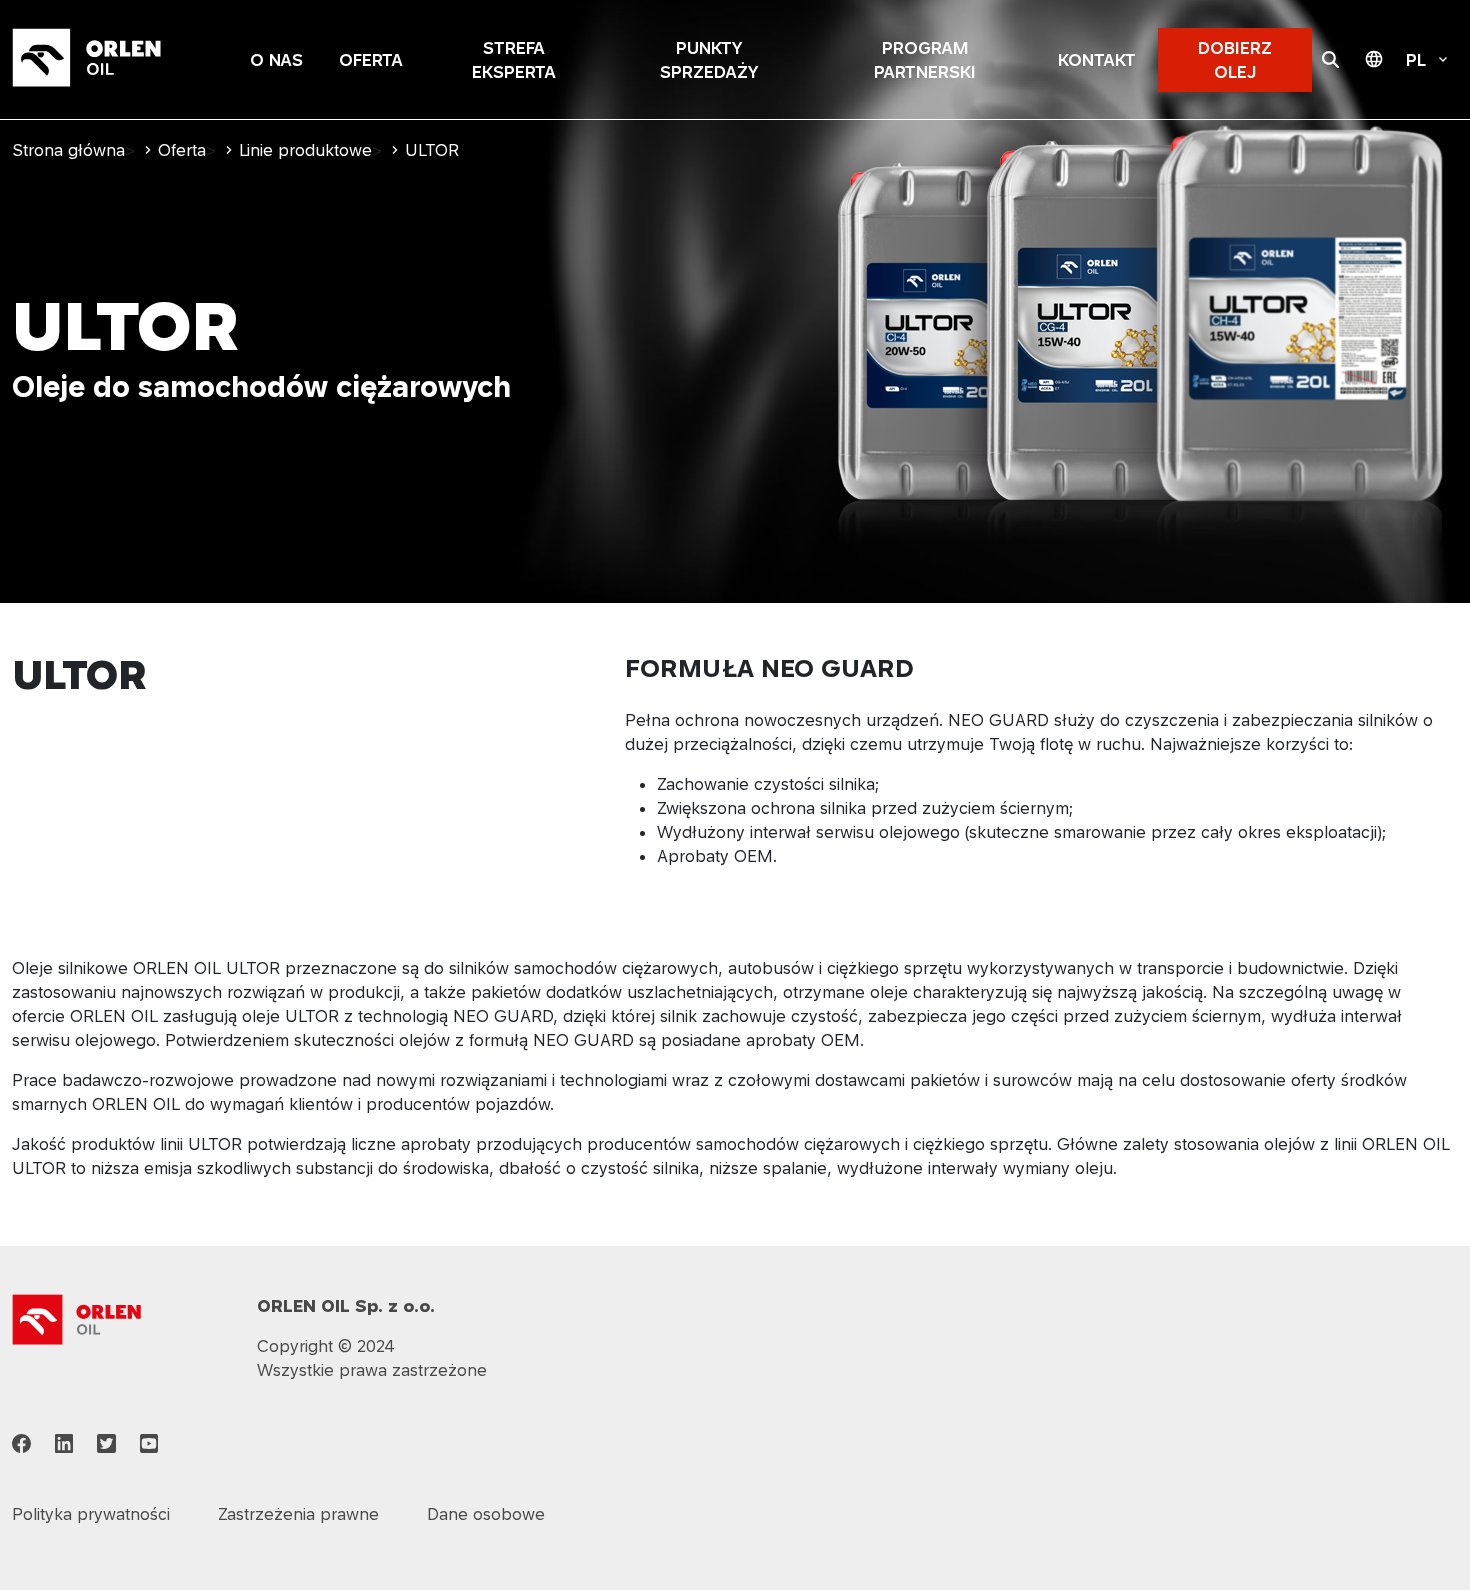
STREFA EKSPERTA (514, 60)
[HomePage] (112, 60)
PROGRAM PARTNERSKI (925, 60)
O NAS (276, 60)
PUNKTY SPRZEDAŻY (709, 60)
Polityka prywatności (91, 1514)
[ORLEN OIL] (77, 1318)
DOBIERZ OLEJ (1235, 60)
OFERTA (371, 60)
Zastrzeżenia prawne (298, 1514)
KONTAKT (1097, 60)
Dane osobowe (486, 1514)
